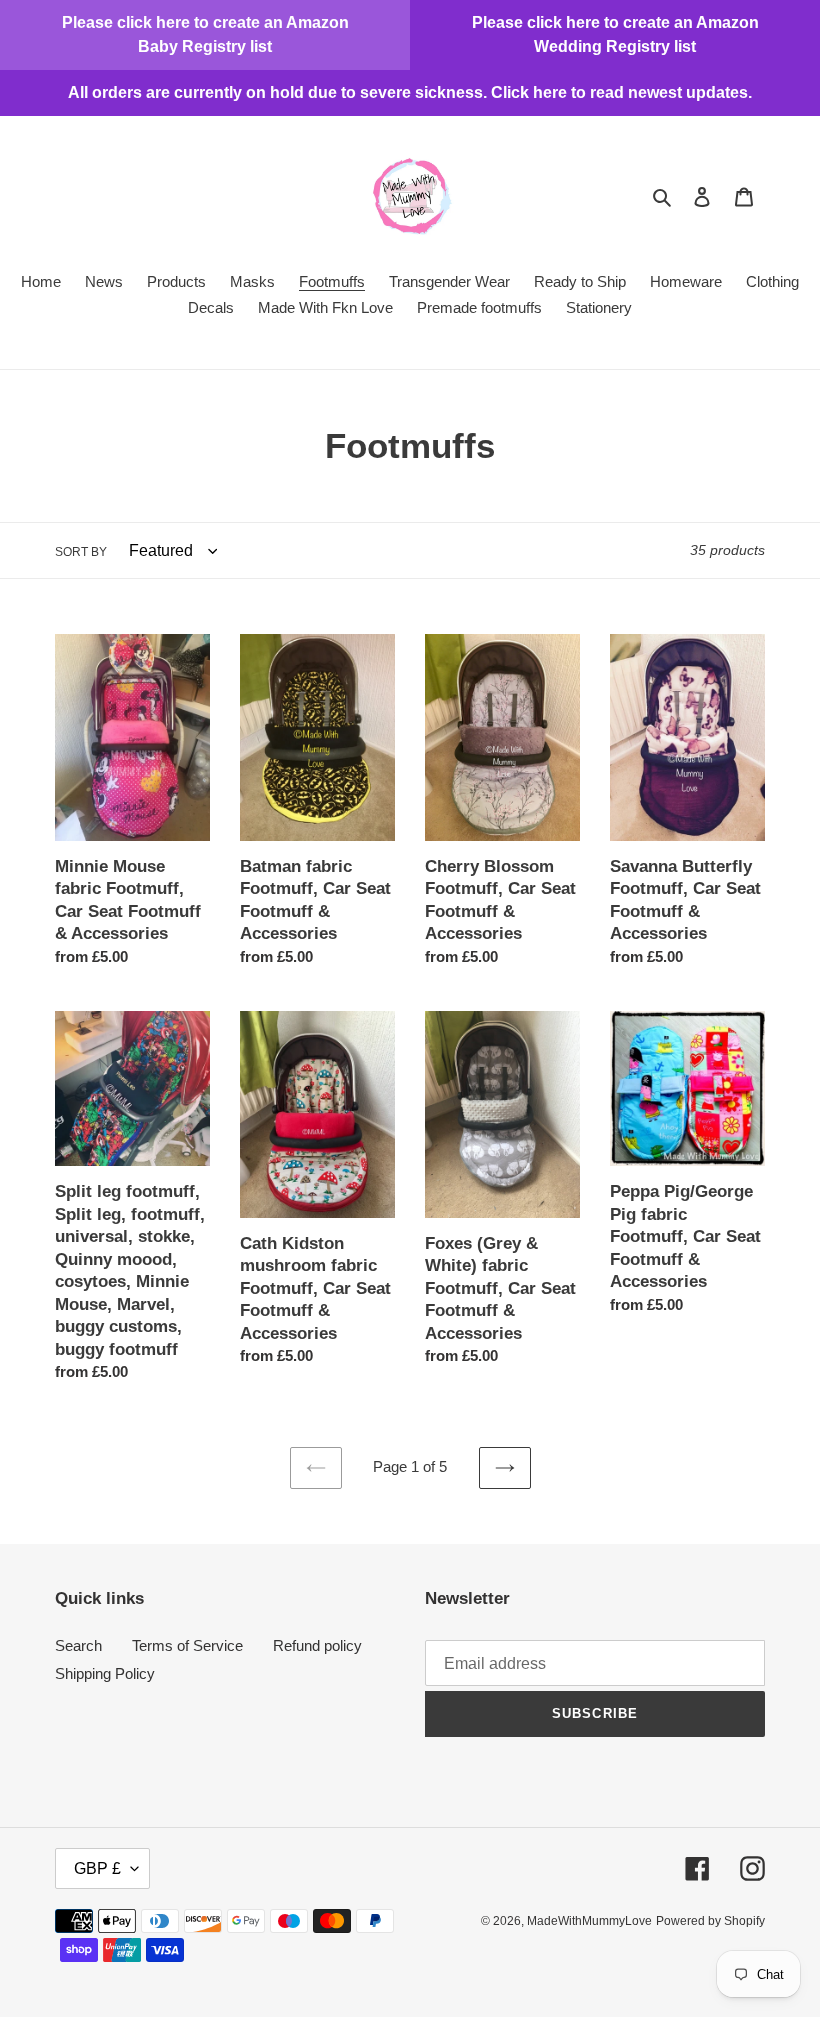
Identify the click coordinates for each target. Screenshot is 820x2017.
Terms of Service (187, 1645)
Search (78, 1645)
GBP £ (97, 1868)
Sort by (81, 552)
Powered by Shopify (710, 1921)
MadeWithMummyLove (589, 1921)
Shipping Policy (105, 1673)
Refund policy (317, 1645)
